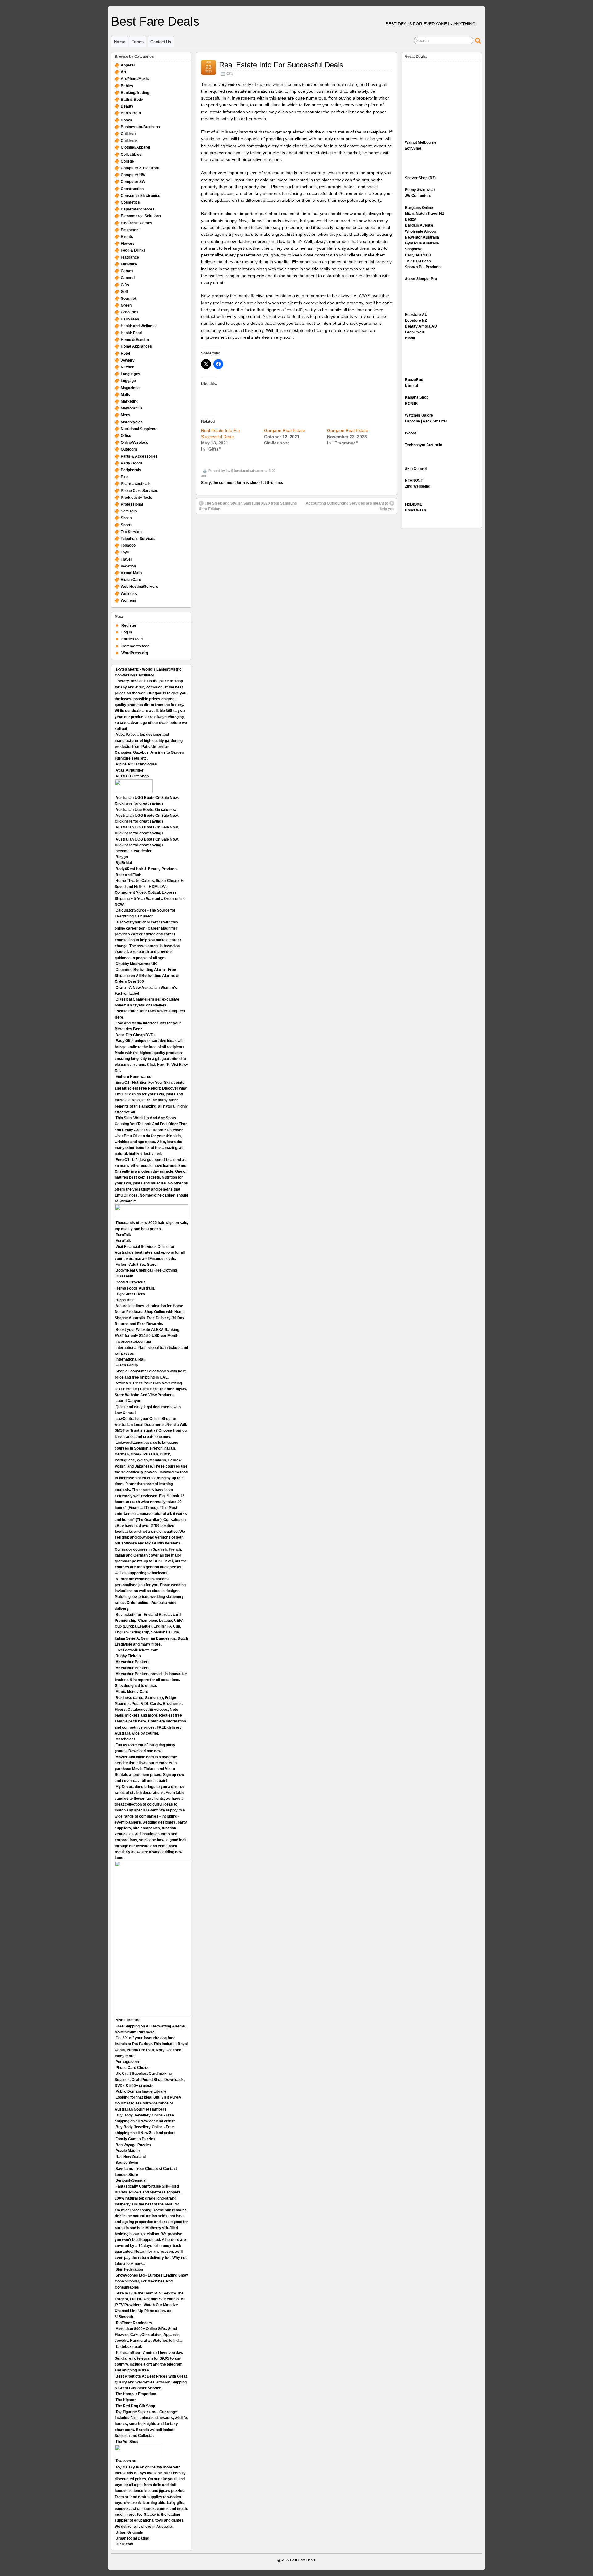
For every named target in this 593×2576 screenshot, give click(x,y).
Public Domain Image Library (141, 2091)
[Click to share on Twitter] (206, 364)
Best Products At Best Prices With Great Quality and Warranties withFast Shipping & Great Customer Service (151, 2382)
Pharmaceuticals (136, 484)
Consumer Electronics (141, 196)
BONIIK (411, 404)
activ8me (413, 148)
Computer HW (133, 175)
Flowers (128, 244)
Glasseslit (124, 1276)
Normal (411, 386)
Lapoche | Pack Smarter (426, 421)
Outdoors (129, 449)
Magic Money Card (132, 1692)
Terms (138, 42)
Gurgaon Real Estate (285, 430)
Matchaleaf (125, 1739)
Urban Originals (129, 2532)
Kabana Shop (417, 397)
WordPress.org (135, 653)
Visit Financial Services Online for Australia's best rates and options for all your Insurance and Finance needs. (150, 1252)
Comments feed (135, 646)
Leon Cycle (415, 332)
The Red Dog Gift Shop (135, 2406)
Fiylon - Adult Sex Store (136, 1265)
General (128, 278)
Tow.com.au (126, 2461)
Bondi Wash (415, 510)
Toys (125, 552)
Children (128, 134)
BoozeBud (414, 380)
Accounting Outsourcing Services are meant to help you (350, 506)
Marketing (130, 401)
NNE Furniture (128, 2020)
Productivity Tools (137, 498)
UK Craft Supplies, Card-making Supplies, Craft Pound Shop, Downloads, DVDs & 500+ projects (150, 2079)
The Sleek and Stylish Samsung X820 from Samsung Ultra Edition (248, 506)
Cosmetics (130, 202)
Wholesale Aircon (420, 231)
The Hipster (126, 2400)
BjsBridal (124, 863)
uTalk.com (124, 2544)
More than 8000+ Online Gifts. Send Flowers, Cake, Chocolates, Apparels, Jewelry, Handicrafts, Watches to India (148, 2335)
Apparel (128, 65)
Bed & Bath (131, 113)
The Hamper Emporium (136, 2394)
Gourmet (128, 299)
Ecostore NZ (416, 320)
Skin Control (416, 469)
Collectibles (131, 155)
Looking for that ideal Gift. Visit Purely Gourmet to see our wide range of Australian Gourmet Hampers (148, 2103)
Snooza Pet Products (423, 267)
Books (126, 120)
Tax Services (132, 532)
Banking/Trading (135, 93)
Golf (124, 292)
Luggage (128, 381)
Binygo (122, 857)
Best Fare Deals (155, 21)
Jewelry (128, 360)
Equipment (130, 230)
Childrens (129, 141)
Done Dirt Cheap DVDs (136, 1035)
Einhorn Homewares (133, 1077)
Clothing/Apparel (135, 147)
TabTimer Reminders (134, 2323)
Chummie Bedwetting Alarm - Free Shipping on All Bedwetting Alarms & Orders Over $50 (147, 976)
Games (127, 271)
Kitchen (128, 367)
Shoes (126, 518)
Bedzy (410, 219)
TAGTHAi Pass (418, 261)
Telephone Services (138, 539)
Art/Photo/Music (135, 79)
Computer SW (133, 182)
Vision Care (131, 580)
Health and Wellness (139, 326)
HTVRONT (414, 481)
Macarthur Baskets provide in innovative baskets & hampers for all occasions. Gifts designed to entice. (151, 1680)
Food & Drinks (133, 250)
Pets (125, 477)
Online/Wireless (135, 443)
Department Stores (138, 209)
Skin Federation (129, 2269)
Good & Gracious (130, 1282)
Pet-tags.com (127, 2062)
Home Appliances (136, 346)
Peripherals (131, 470)
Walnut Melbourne (421, 142)
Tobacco (128, 545)
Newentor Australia (422, 237)
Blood (410, 338)
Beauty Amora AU (421, 326)
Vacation (128, 566)
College (127, 161)
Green (126, 305)
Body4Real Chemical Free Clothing (146, 1270)
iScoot (410, 433)
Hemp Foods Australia (135, 1288)
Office (126, 436)
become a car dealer (134, 851)
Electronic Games (137, 223)
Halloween (130, 319)
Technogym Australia (424, 445)
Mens (126, 415)
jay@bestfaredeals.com (245, 471)
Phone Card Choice (132, 2068)
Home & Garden (135, 340)
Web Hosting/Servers (139, 587)
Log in (127, 632)
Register (129, 625)
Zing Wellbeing (418, 486)
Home (120, 42)
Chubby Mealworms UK (136, 964)
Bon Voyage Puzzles (133, 2145)
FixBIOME (414, 504)
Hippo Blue (125, 1300)
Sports (127, 525)
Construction (132, 189)
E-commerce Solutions (141, 216)
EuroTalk (123, 1235)
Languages (130, 374)
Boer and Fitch (128, 875)
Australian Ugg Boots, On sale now (146, 810)
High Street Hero (130, 1294)
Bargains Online (419, 208)
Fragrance (130, 257)
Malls (125, 395)
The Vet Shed (127, 2442)
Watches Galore (419, 415)
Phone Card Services (139, 491)
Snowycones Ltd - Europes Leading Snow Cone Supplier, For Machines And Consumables (151, 2281)
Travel (126, 559)
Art (124, 72)
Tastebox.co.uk (129, 2347)
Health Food (131, 333)
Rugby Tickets (128, 1656)
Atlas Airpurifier (130, 770)
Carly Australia (418, 255)
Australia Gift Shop (132, 776)
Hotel (125, 354)
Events (127, 237)
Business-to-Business (140, 127)
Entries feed (132, 639)
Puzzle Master (128, 2151)
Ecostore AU (416, 315)
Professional (132, 504)
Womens (128, 600)
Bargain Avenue (419, 225)
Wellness (129, 594)
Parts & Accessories (139, 456)
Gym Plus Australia (422, 243)
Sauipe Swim (127, 2163)
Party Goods (132, 463)
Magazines (130, 388)
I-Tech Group (127, 1365)
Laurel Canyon (128, 1401)
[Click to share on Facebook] (218, 364)
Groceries (130, 312)
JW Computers (418, 196)
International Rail (130, 1359)
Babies (127, 86)
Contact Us (161, 42)
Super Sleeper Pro (421, 279)
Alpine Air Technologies (136, 764)
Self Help (129, 511)
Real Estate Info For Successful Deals (281, 65)
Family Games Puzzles (135, 2139)
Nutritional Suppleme (139, 429)
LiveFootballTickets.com (137, 1650)
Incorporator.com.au (133, 1341)
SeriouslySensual (131, 2180)
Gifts (230, 74)
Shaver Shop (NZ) (420, 178)
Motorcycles (132, 422)
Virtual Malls (132, 573)
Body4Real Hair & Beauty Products (147, 869)
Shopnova (414, 249)
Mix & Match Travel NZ (425, 214)
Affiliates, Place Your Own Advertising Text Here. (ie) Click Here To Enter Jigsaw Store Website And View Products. (151, 1389)
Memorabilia (132, 408)
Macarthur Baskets (132, 1662)
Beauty (127, 106)
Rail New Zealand (131, 2157)
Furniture (129, 264)
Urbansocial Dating (132, 2538)
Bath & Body (132, 100)
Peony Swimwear (420, 190)
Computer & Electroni (140, 168)
